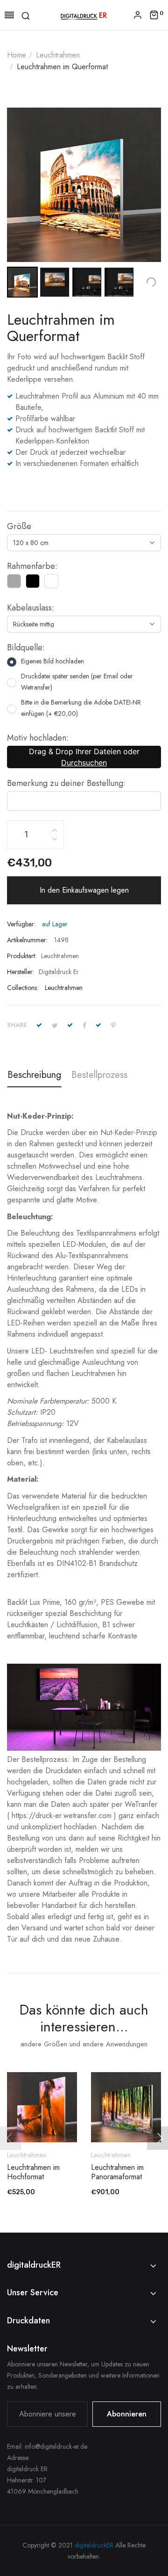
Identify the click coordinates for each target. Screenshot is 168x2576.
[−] (54, 840)
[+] (54, 829)
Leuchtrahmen (64, 988)
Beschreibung (34, 1075)
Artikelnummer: (27, 940)
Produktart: (22, 956)
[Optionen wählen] (47, 2117)
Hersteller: (21, 972)
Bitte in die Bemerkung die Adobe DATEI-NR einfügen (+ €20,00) (81, 708)
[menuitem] (22, 282)
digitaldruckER (94, 2545)
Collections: (23, 988)
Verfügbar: (21, 924)
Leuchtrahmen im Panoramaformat (117, 2172)
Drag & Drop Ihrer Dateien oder (84, 757)
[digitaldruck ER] (84, 15)
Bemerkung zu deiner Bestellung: (66, 783)
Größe (19, 526)
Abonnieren (127, 2414)
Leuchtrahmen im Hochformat (33, 2172)
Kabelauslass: (31, 608)
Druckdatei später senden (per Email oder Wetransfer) (77, 682)
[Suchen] (26, 15)
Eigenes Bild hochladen (52, 661)
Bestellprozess (99, 1075)
